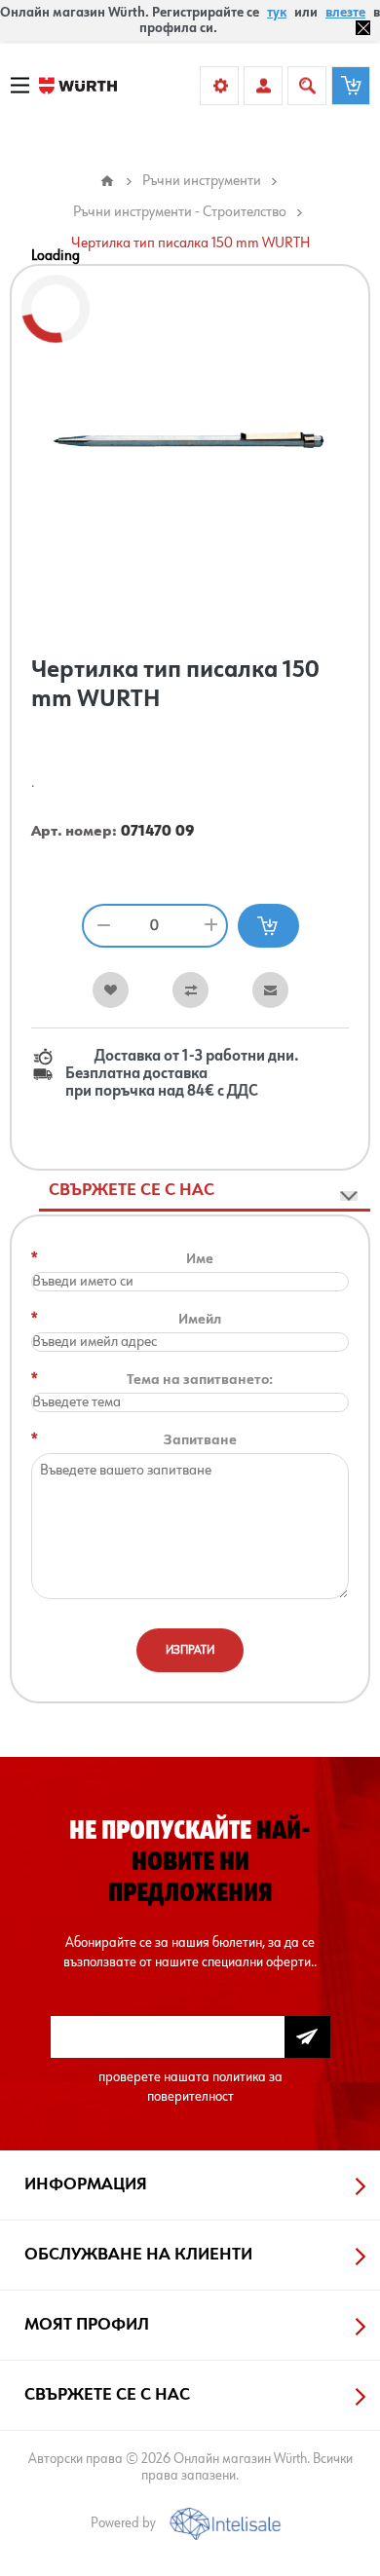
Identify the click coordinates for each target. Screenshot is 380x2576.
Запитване (200, 1440)
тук (277, 13)
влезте (345, 13)
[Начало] (107, 181)
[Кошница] (351, 86)
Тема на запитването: (200, 1380)
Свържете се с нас (132, 1190)
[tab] (205, 1191)
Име (200, 1259)
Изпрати (190, 1650)
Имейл (200, 1319)
